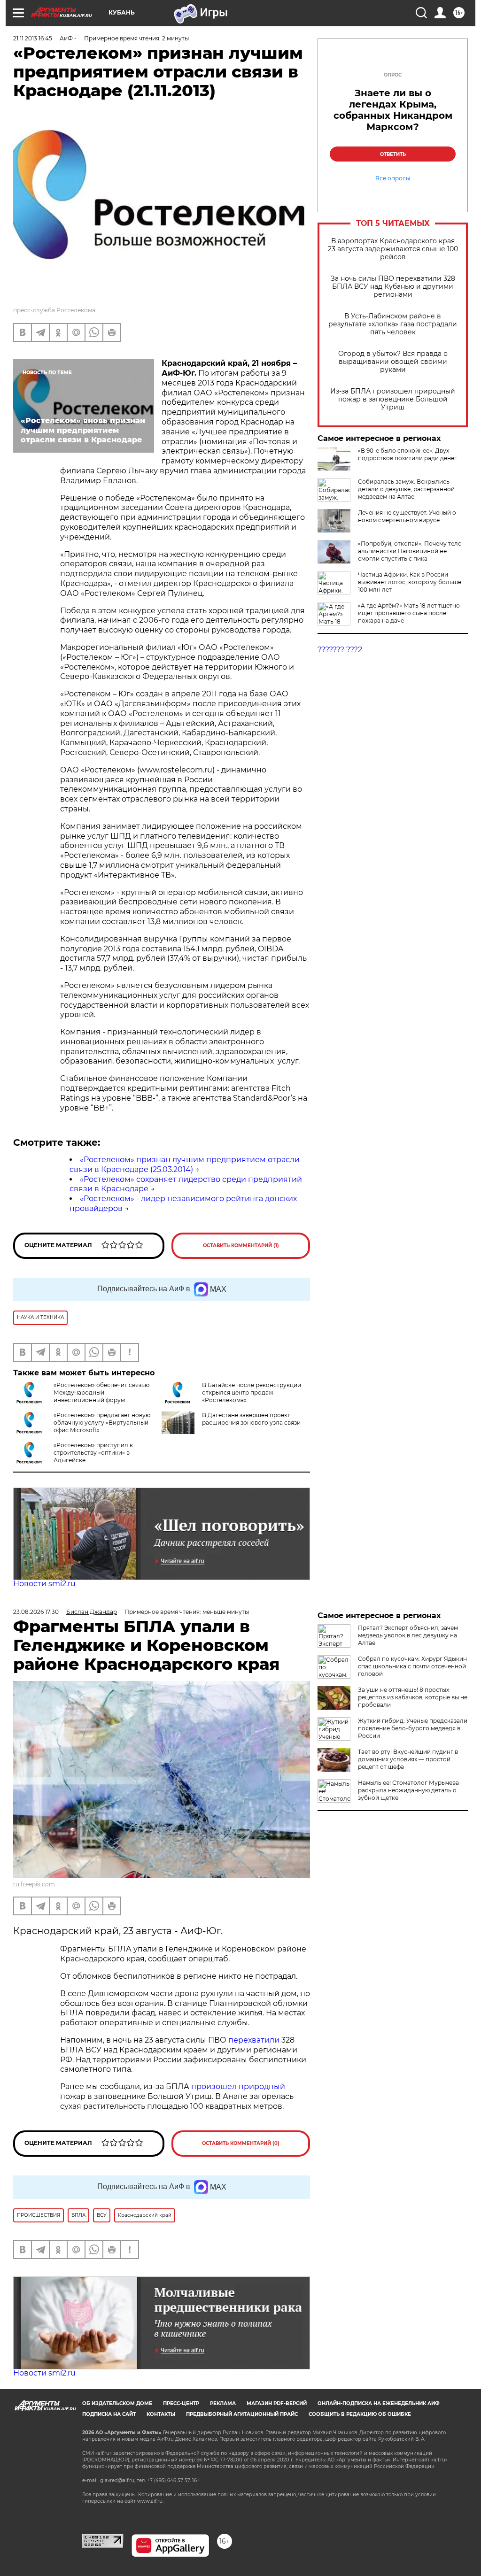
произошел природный (238, 2086)
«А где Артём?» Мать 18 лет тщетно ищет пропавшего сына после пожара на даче (409, 613)
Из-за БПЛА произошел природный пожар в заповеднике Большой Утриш (393, 399)
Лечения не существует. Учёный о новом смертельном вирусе (407, 516)
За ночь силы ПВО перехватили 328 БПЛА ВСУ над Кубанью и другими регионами (393, 287)
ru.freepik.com (34, 1884)
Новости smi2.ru (44, 1584)
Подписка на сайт (109, 2414)
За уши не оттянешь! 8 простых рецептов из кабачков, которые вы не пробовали (413, 1697)
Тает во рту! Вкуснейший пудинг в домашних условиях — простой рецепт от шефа (408, 1759)
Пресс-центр (181, 2403)
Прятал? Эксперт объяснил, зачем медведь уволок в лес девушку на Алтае (408, 1635)
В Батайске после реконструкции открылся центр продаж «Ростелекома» (252, 1392)
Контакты (161, 2414)
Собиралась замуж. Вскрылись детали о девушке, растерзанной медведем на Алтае (406, 489)
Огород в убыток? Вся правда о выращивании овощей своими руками (393, 362)
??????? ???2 (340, 650)
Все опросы (393, 178)
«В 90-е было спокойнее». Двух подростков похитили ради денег (407, 454)
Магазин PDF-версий (277, 2403)
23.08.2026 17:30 (36, 1612)
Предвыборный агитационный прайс (242, 2414)
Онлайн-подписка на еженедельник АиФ (379, 2403)
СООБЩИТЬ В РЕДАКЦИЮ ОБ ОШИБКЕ (360, 2414)
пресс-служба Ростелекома (54, 310)
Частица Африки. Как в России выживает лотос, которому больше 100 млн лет (410, 582)
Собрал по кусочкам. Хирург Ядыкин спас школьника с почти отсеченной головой (412, 1666)
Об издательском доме (117, 2403)
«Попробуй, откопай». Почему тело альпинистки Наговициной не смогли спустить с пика (410, 551)
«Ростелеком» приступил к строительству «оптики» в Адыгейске (93, 1453)
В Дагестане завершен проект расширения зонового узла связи (251, 1419)
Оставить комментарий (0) (241, 2143)
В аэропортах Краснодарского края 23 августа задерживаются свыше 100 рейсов (393, 249)
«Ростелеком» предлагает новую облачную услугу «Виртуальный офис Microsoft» (102, 1423)
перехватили (253, 2040)
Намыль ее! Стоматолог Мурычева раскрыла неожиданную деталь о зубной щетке (408, 1790)
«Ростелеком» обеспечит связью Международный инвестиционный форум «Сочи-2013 (101, 1396)
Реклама (223, 2403)
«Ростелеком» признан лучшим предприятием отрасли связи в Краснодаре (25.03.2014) (185, 1165)
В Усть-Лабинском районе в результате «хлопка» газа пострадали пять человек (393, 324)
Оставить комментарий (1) (241, 1246)
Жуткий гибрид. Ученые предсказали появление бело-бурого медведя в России (413, 1728)
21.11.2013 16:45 (33, 38)
